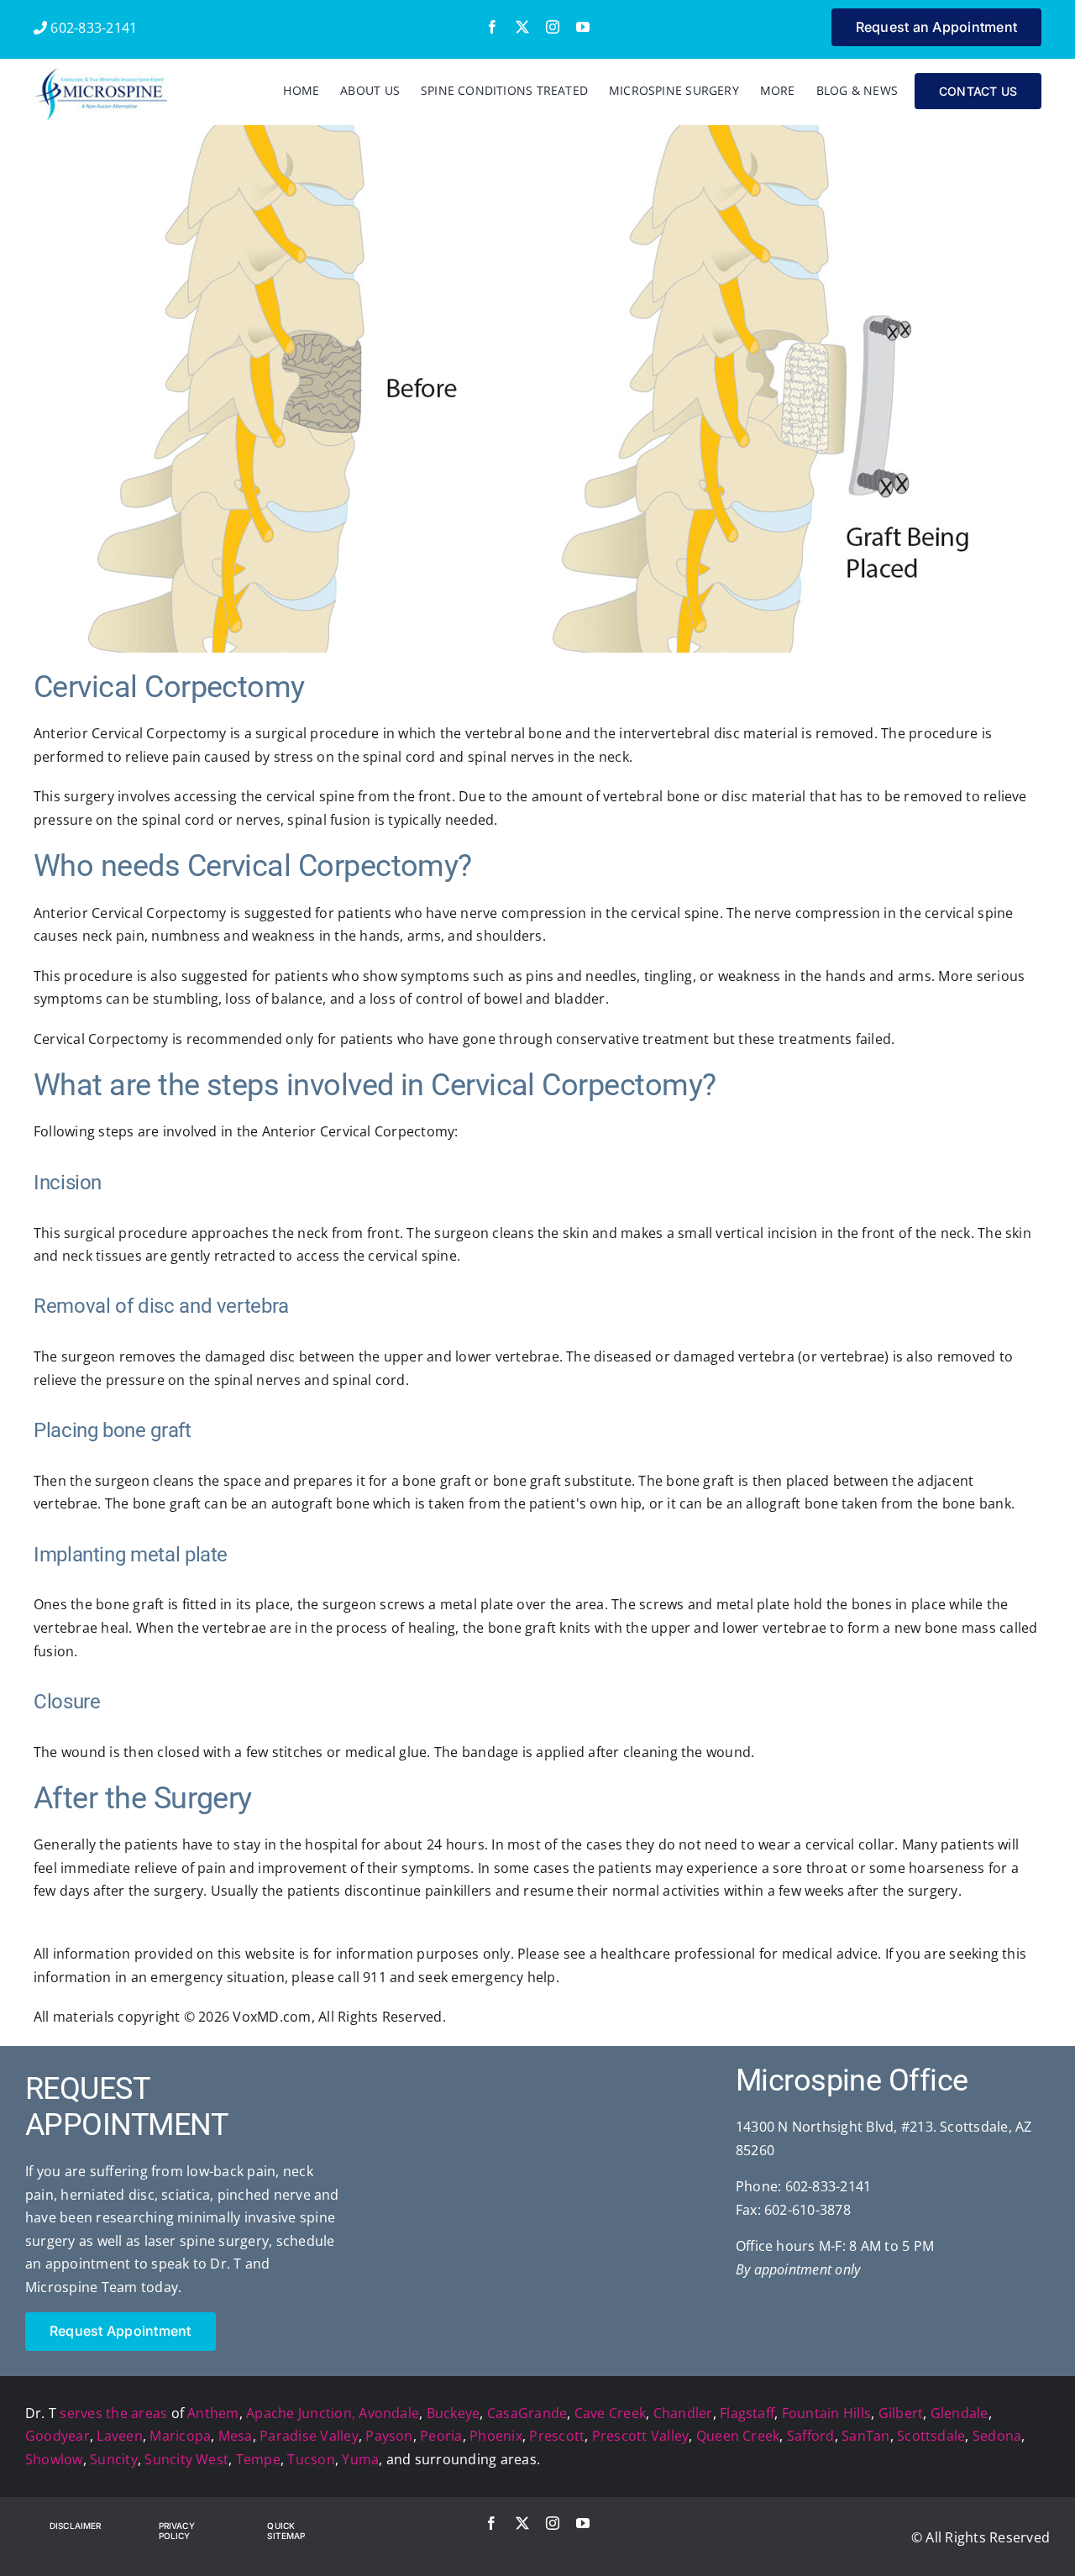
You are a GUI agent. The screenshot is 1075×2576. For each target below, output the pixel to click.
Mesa (236, 2436)
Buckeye (454, 2413)
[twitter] (522, 27)
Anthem (213, 2413)
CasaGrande (527, 2413)
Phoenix (496, 2436)
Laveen (119, 2436)
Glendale (960, 2413)
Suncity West (186, 2459)
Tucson (311, 2459)
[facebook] (492, 27)
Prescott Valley (641, 2436)
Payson (389, 2436)
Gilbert (901, 2413)
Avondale (389, 2413)
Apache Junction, (301, 2413)
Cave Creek (610, 2413)
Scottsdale (931, 2436)
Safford (811, 2436)
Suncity (114, 2459)
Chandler (683, 2413)
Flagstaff (747, 2413)
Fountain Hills (826, 2413)
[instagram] (553, 27)
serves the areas (113, 2413)
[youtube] (583, 27)
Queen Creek (738, 2436)
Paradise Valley (309, 2436)
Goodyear (58, 2436)
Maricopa (180, 2436)
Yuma (360, 2459)
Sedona (997, 2436)
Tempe (258, 2459)
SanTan (865, 2436)
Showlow (54, 2459)
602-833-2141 (92, 28)
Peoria (441, 2436)
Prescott (557, 2436)
